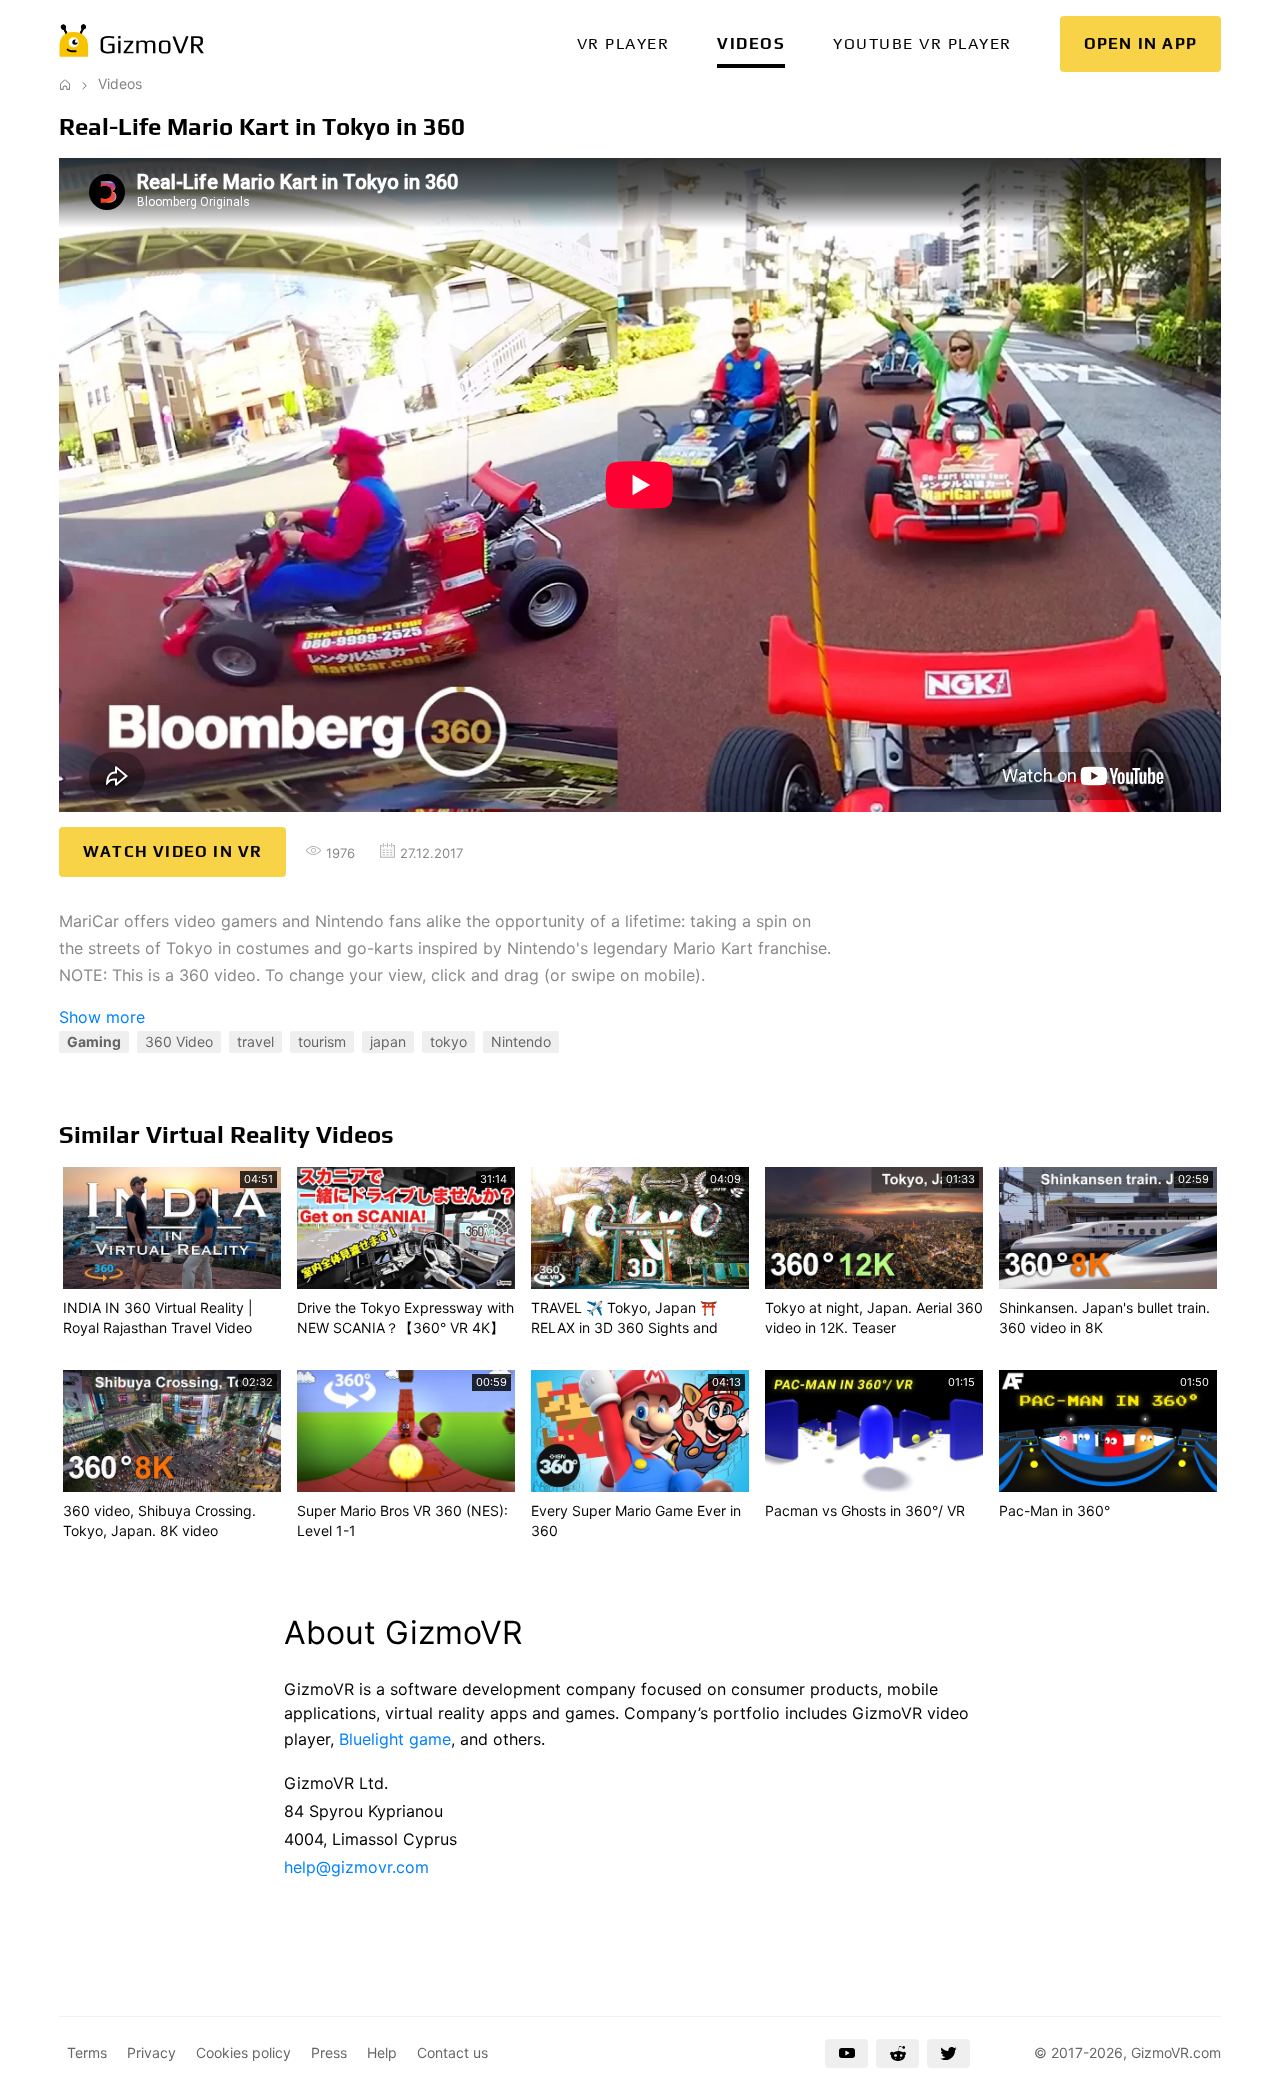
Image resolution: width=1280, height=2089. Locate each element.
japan (388, 1041)
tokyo (448, 1041)
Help (382, 2052)
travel (255, 1041)
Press (329, 2052)
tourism (322, 1041)
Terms (87, 2052)
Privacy (151, 2052)
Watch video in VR (172, 851)
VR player (623, 43)
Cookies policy (243, 2052)
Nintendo (521, 1041)
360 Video (179, 1041)
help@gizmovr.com (356, 1867)
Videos (751, 43)
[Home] (65, 83)
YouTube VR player (922, 43)
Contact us (452, 2052)
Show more (102, 1017)
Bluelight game (395, 1739)
